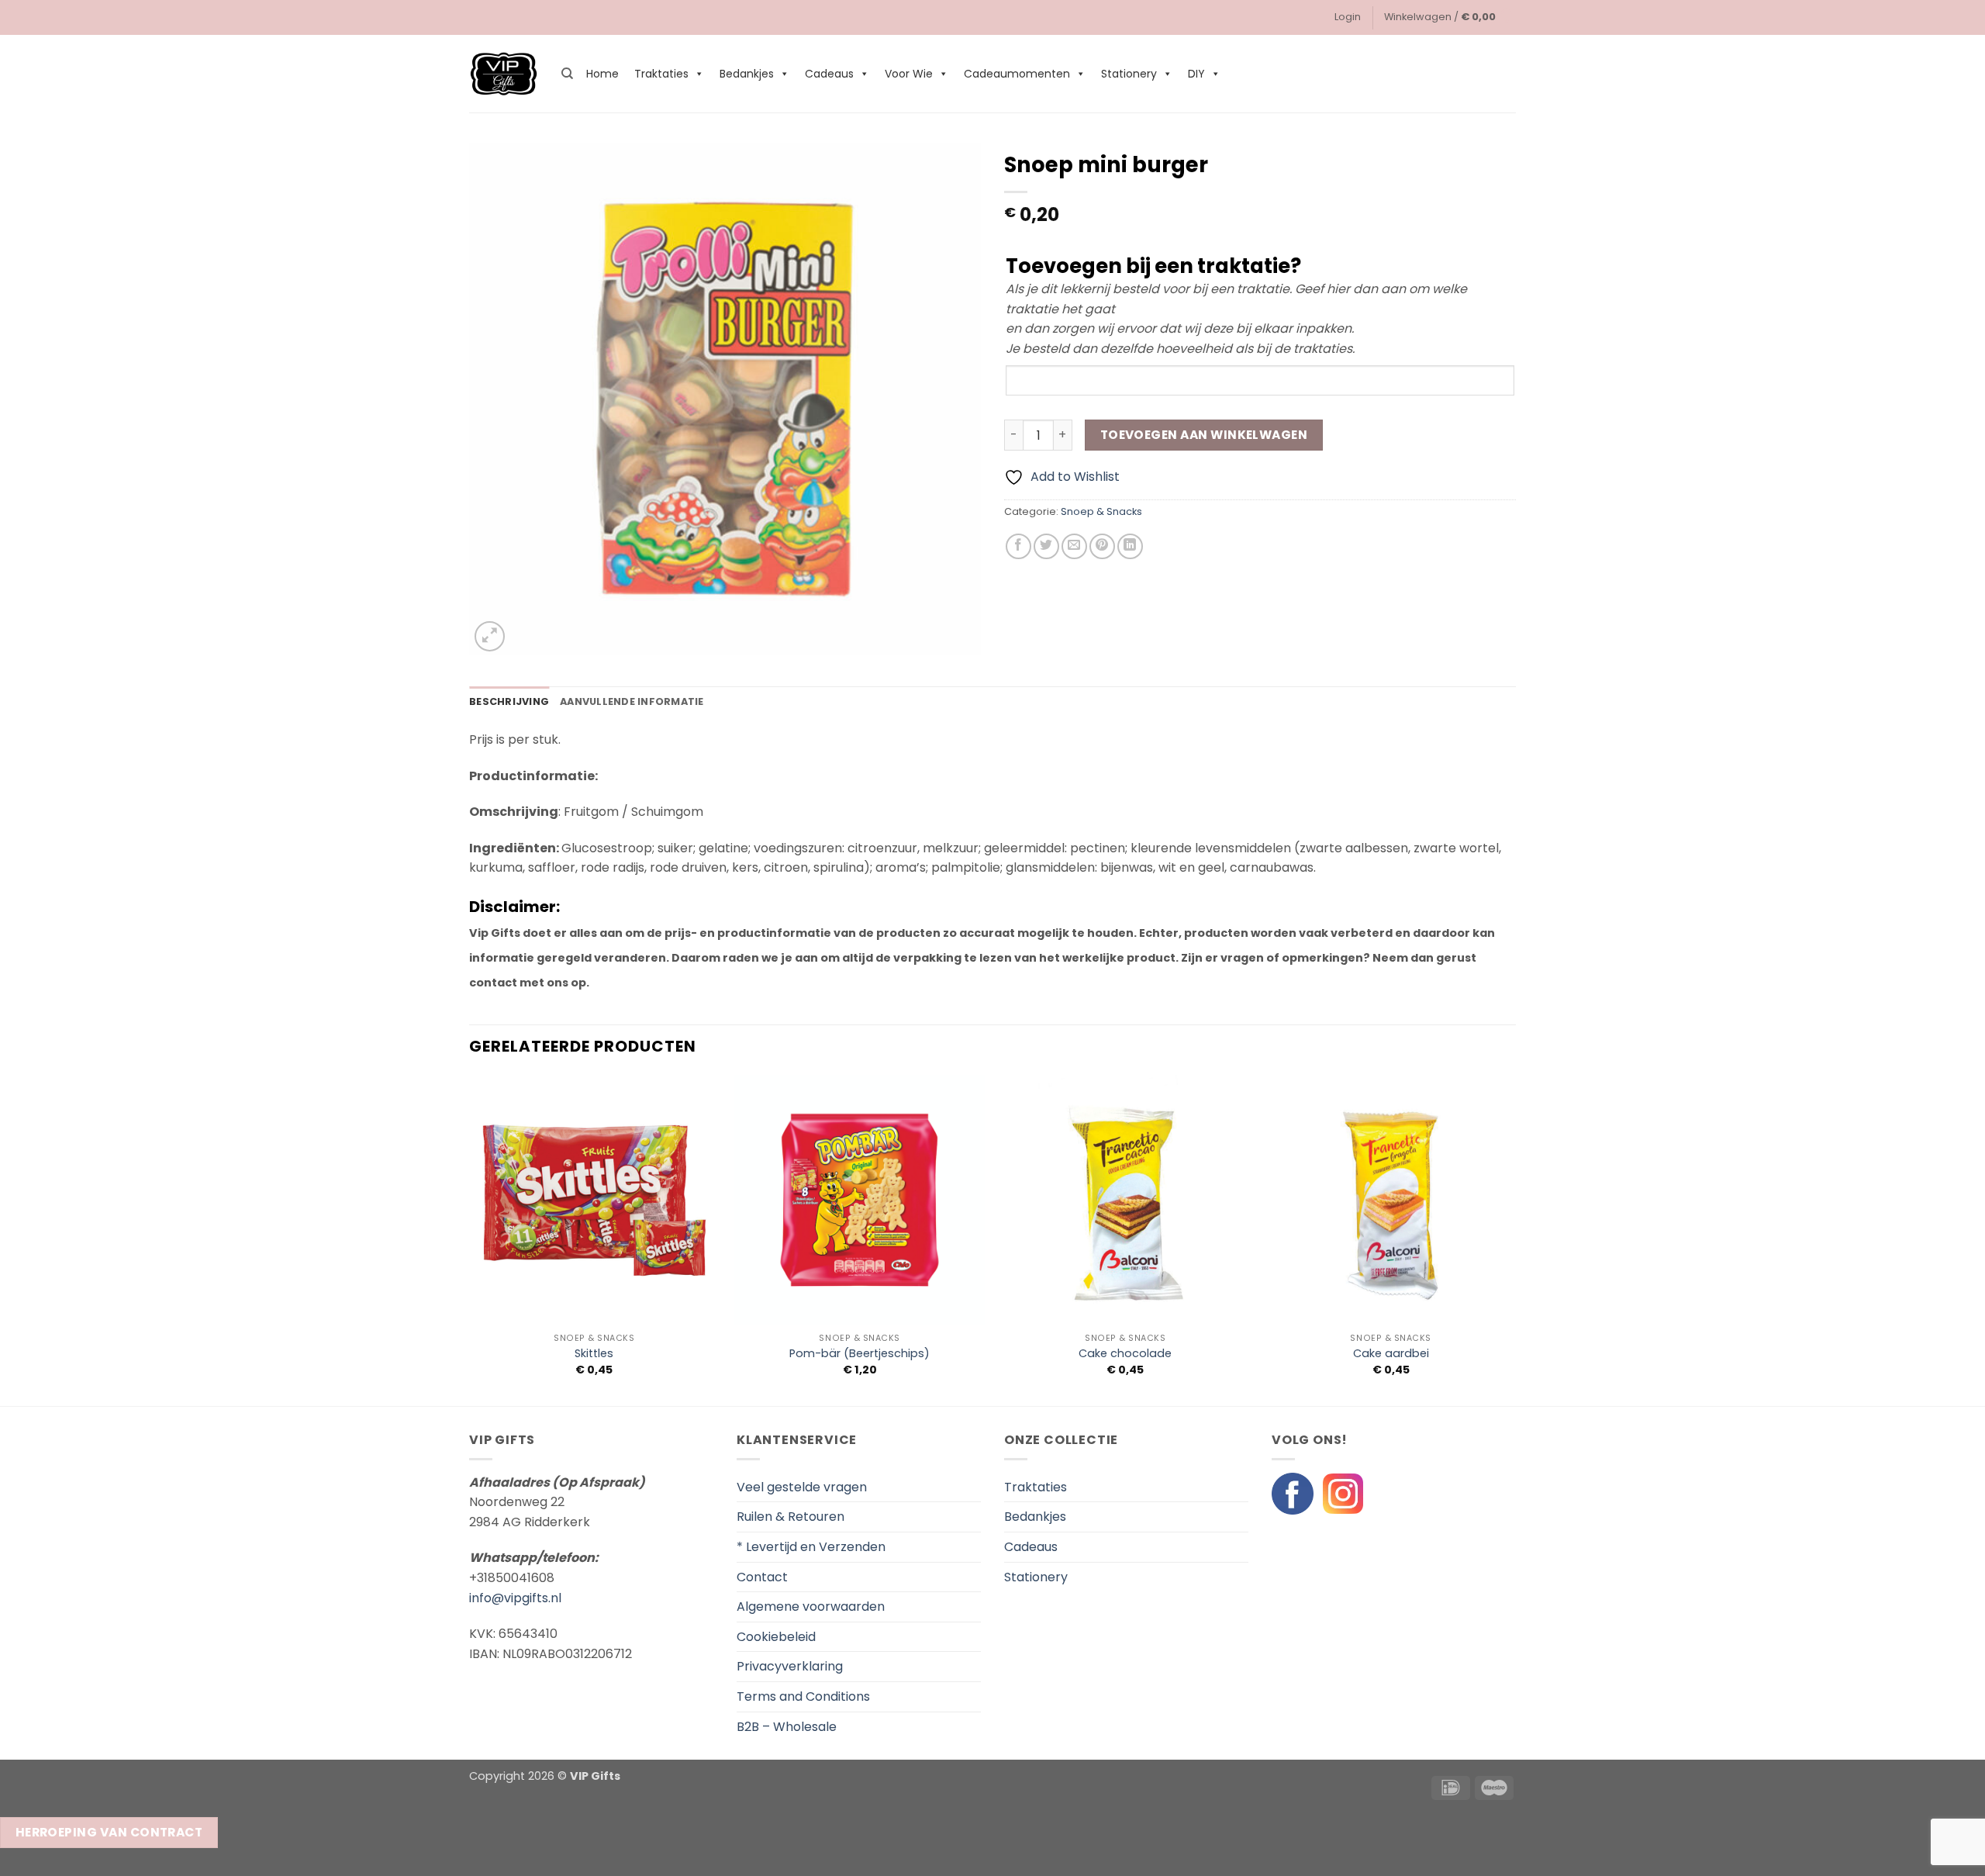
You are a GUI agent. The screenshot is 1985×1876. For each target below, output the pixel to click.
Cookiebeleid (776, 1637)
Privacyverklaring (790, 1666)
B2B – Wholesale (787, 1727)
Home (602, 74)
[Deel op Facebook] (1018, 546)
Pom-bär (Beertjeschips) (860, 1354)
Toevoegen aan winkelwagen (1204, 435)
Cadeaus (829, 74)
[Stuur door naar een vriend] (1074, 546)
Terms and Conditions (803, 1696)
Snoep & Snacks (1101, 511)
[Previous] (470, 1239)
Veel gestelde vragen (802, 1487)
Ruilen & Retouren (791, 1517)
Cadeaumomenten (1017, 74)
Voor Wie (909, 74)
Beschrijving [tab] (509, 701)
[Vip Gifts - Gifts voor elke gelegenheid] (504, 74)
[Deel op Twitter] (1046, 546)
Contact (762, 1577)
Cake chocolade (1125, 1354)
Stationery (1129, 74)
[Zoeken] (567, 74)
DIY (1196, 74)
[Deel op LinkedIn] (1130, 546)
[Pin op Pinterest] (1102, 546)
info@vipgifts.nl (515, 1598)
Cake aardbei (1391, 1354)
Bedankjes (747, 74)
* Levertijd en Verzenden (811, 1547)
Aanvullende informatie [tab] (632, 701)
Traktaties (661, 74)
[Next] (1515, 1239)
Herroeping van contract (109, 1832)
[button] (1348, 17)
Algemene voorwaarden (811, 1607)
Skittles (594, 1354)
